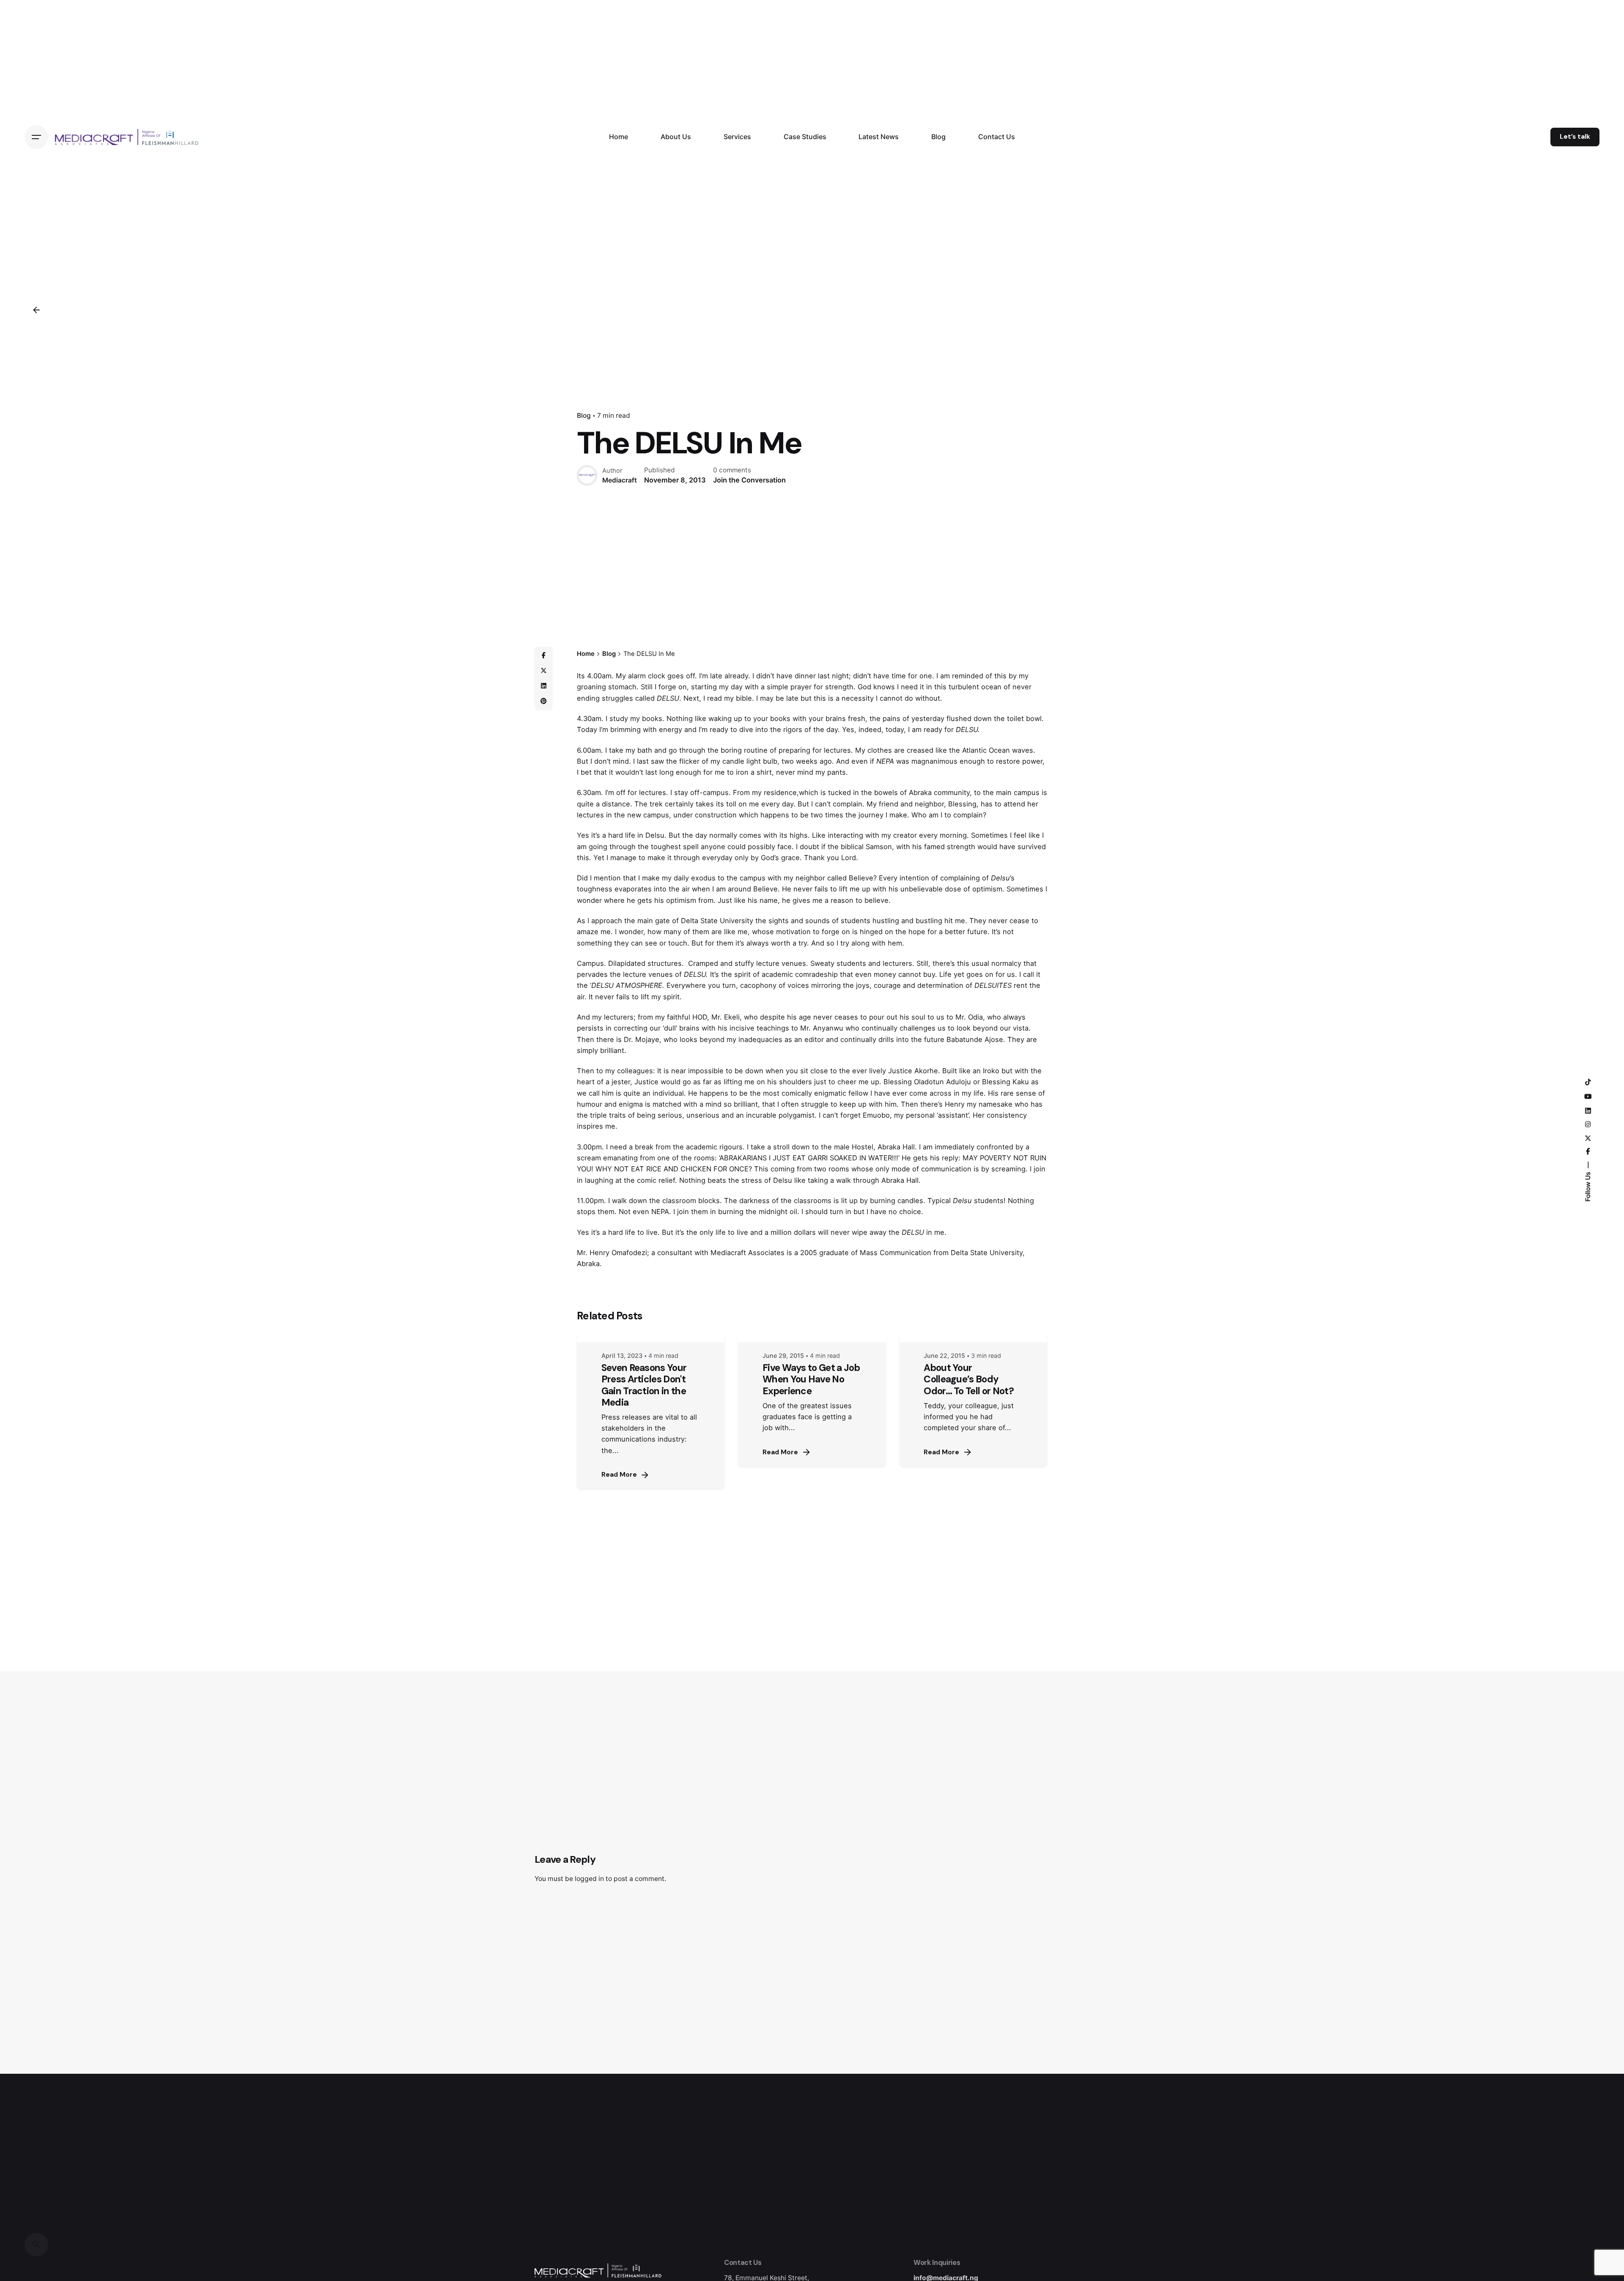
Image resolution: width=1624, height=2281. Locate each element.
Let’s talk (1575, 137)
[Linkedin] (543, 686)
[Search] (36, 2245)
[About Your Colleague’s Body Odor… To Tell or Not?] (973, 1337)
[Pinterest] (543, 701)
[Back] (36, 310)
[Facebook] (543, 655)
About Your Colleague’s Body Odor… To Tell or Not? (969, 1379)
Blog (584, 415)
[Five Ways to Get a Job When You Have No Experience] (812, 1337)
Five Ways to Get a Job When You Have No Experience (811, 1379)
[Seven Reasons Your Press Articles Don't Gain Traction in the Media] (651, 1337)
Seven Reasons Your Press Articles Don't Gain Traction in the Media (644, 1385)
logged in (589, 1879)
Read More (619, 1475)
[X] (543, 671)
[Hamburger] (36, 137)
